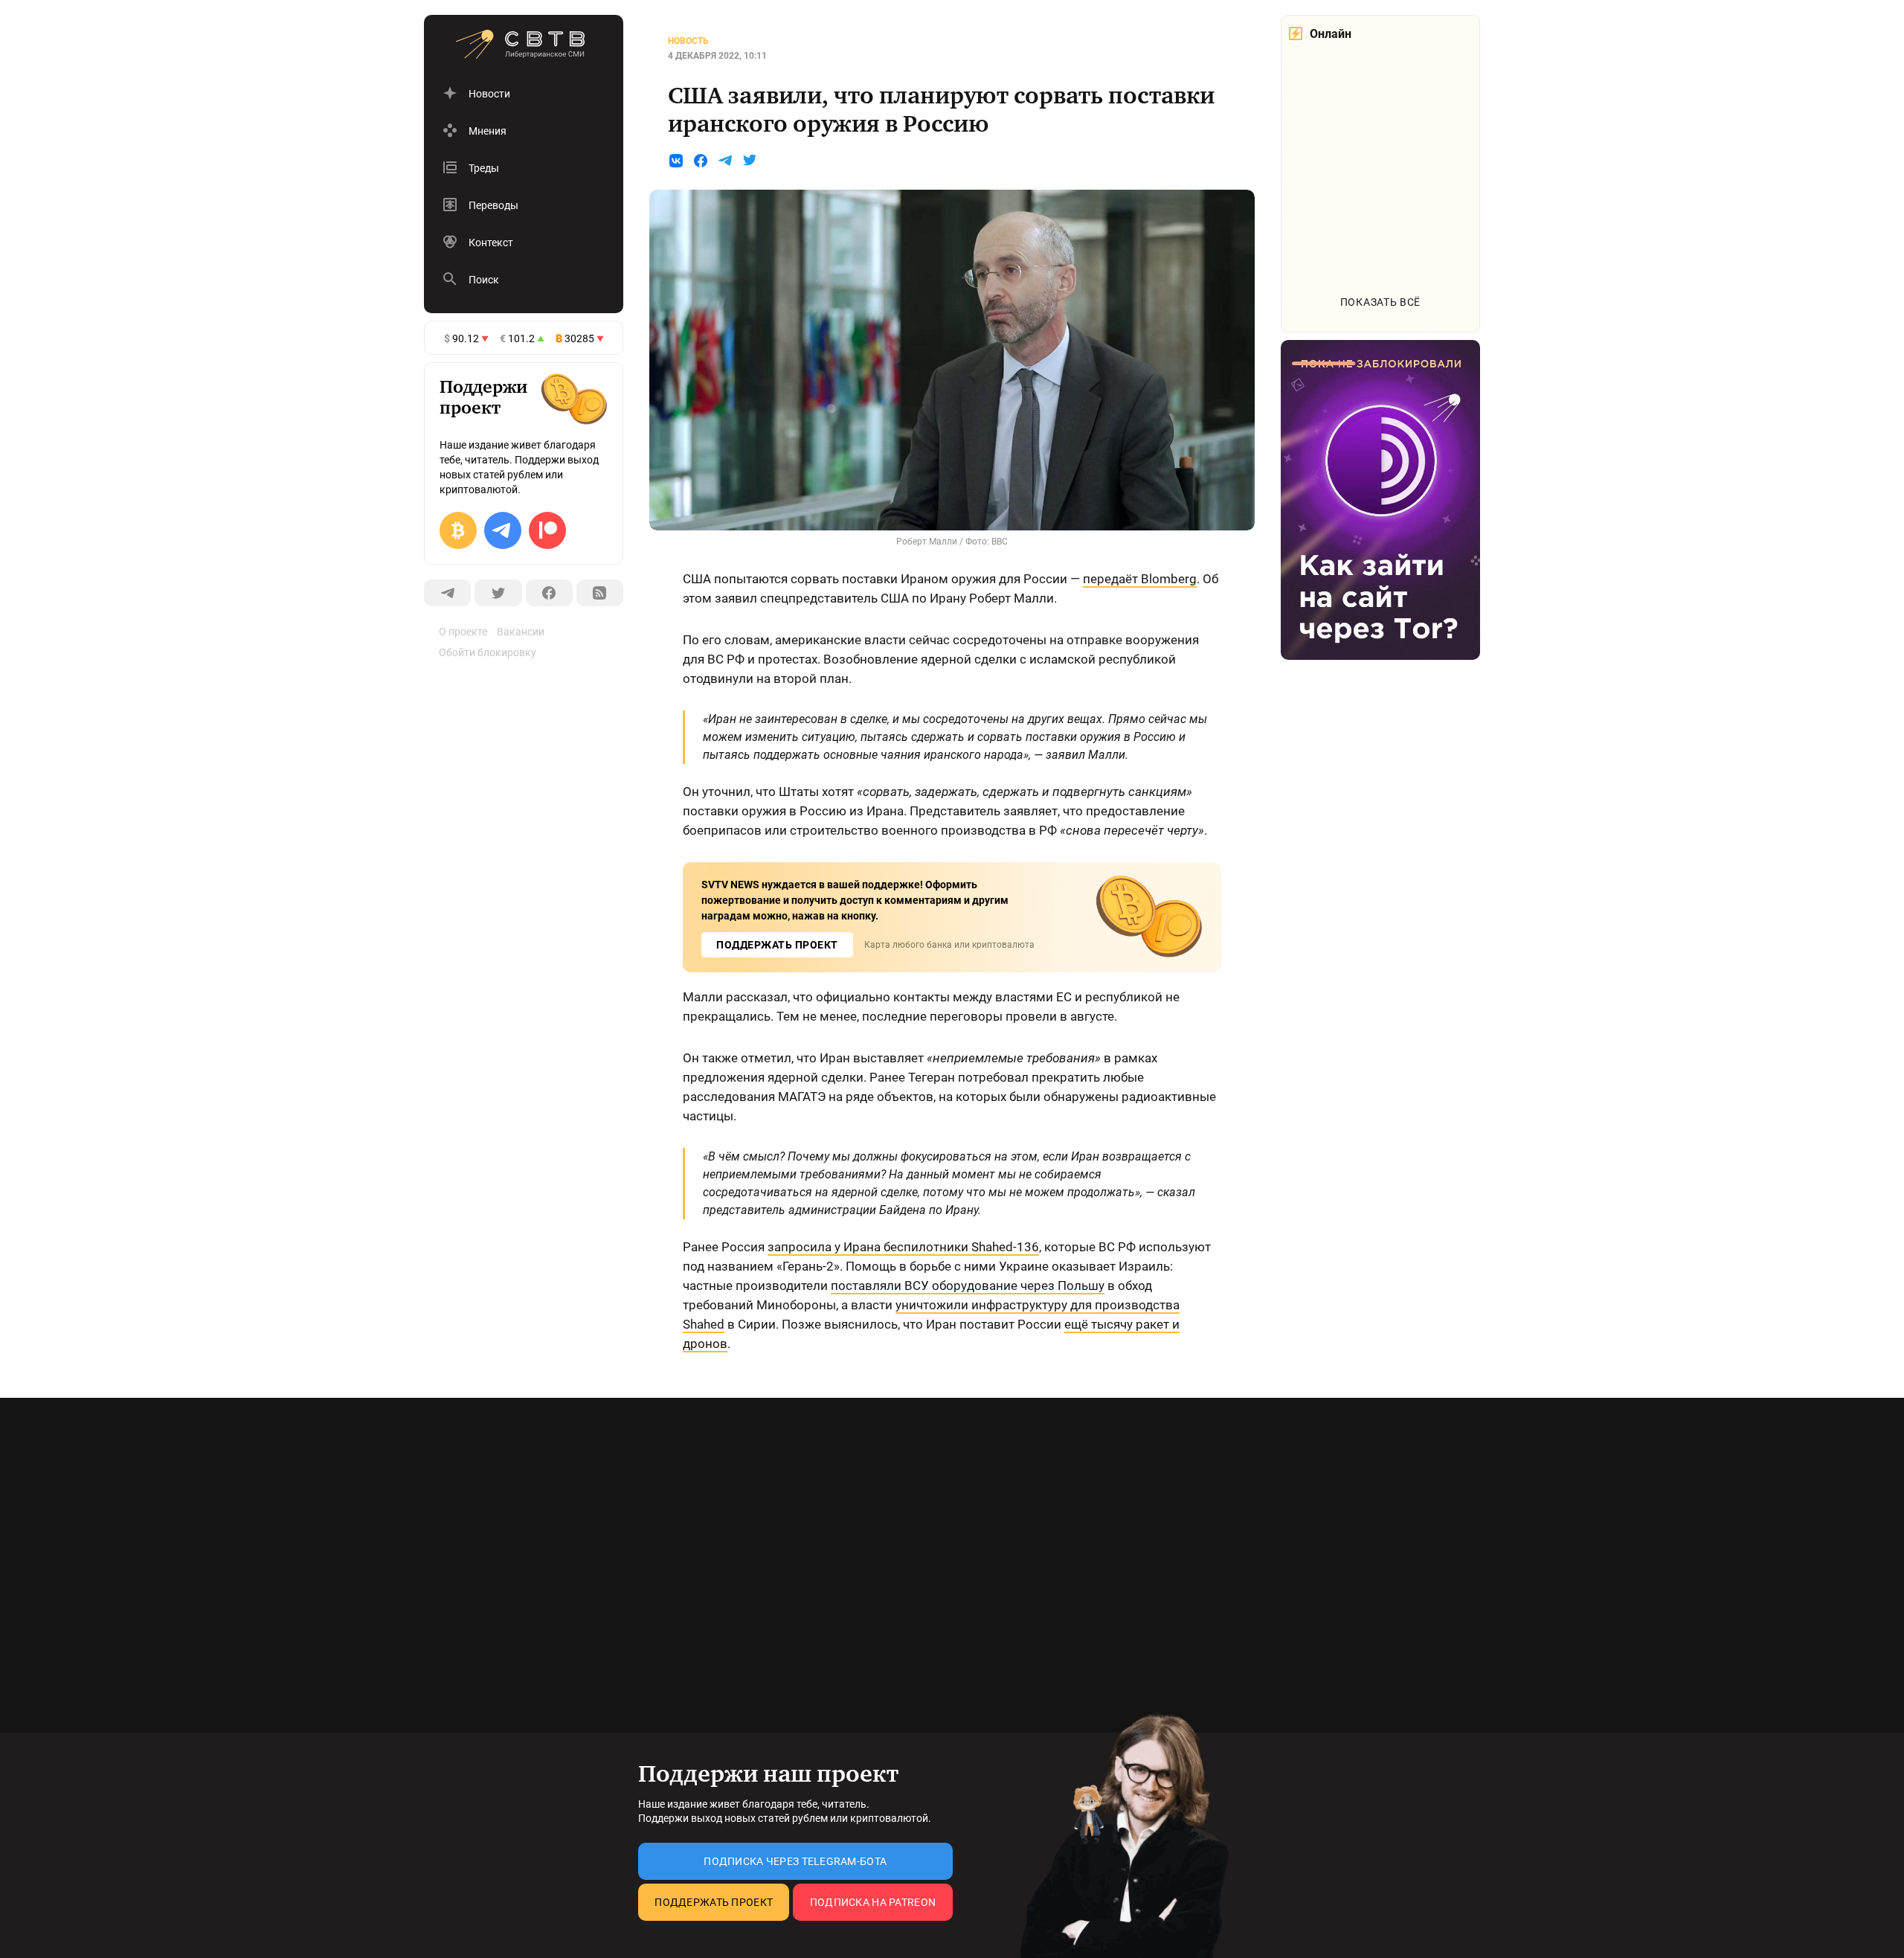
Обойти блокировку (488, 652)
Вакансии (521, 632)
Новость (688, 41)
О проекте (463, 632)
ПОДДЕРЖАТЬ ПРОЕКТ (777, 945)
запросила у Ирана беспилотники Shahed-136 (903, 1247)
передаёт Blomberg (1140, 579)
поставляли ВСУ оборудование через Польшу (968, 1285)
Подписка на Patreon (873, 1902)
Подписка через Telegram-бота (795, 1861)
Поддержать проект (714, 1902)
